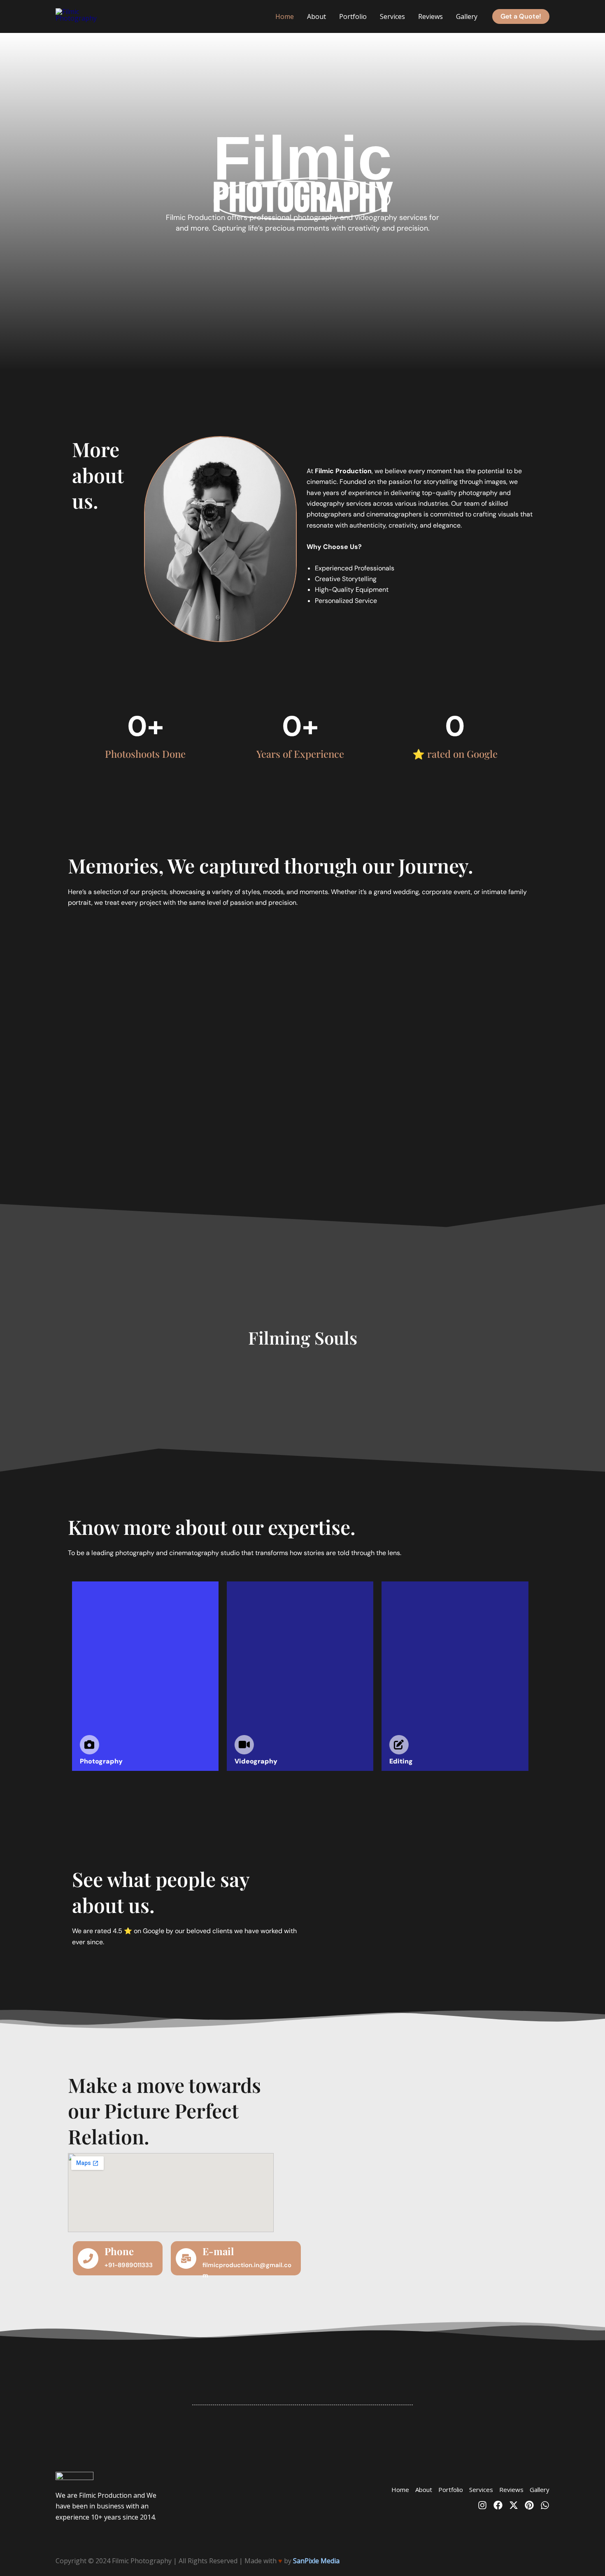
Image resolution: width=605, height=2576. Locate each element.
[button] (521, 16)
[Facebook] (498, 2505)
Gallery (467, 16)
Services (392, 16)
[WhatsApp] (545, 2505)
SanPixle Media (316, 2561)
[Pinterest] (529, 2505)
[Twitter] (514, 2505)
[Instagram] (482, 2505)
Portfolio (353, 16)
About (316, 16)
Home (285, 16)
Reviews (430, 16)
